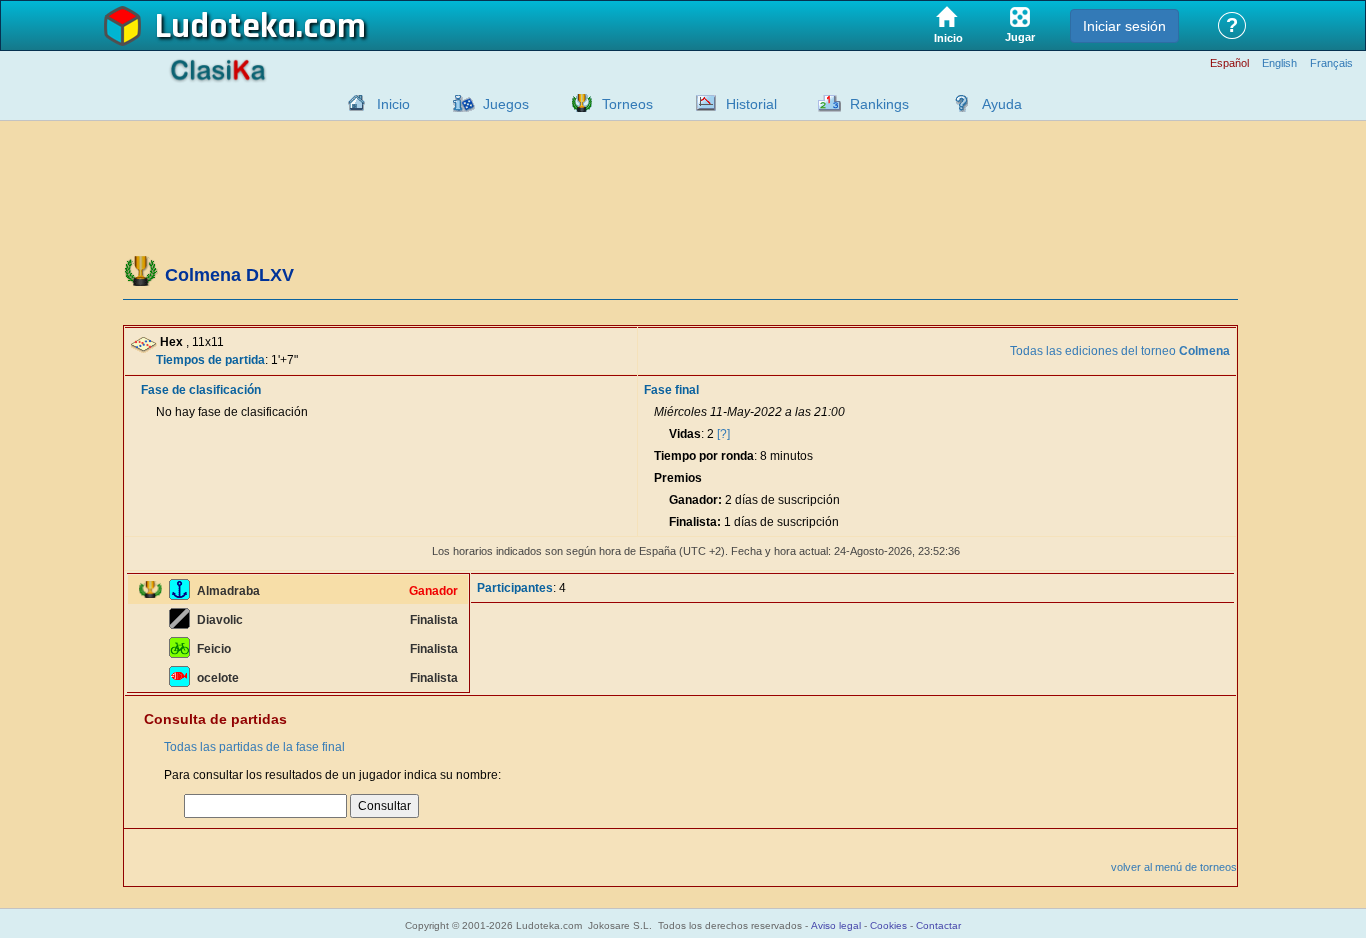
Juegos (506, 104)
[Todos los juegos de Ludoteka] (458, 103)
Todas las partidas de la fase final (254, 747)
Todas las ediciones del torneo (1120, 351)
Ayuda (1002, 104)
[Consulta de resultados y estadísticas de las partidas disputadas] (701, 103)
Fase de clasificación (201, 390)
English (1279, 63)
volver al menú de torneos (1174, 867)
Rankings (879, 104)
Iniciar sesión (1124, 26)
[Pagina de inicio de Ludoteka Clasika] (352, 103)
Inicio (393, 104)
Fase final (671, 390)
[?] (723, 434)
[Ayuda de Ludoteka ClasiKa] (957, 103)
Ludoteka (225, 27)
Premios (678, 478)
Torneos (627, 104)
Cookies (888, 925)
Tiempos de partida (210, 360)
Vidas (685, 434)
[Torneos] (577, 103)
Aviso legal (836, 925)
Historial (751, 104)
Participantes (515, 588)
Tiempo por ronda (704, 456)
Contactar (938, 925)
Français (1331, 63)
